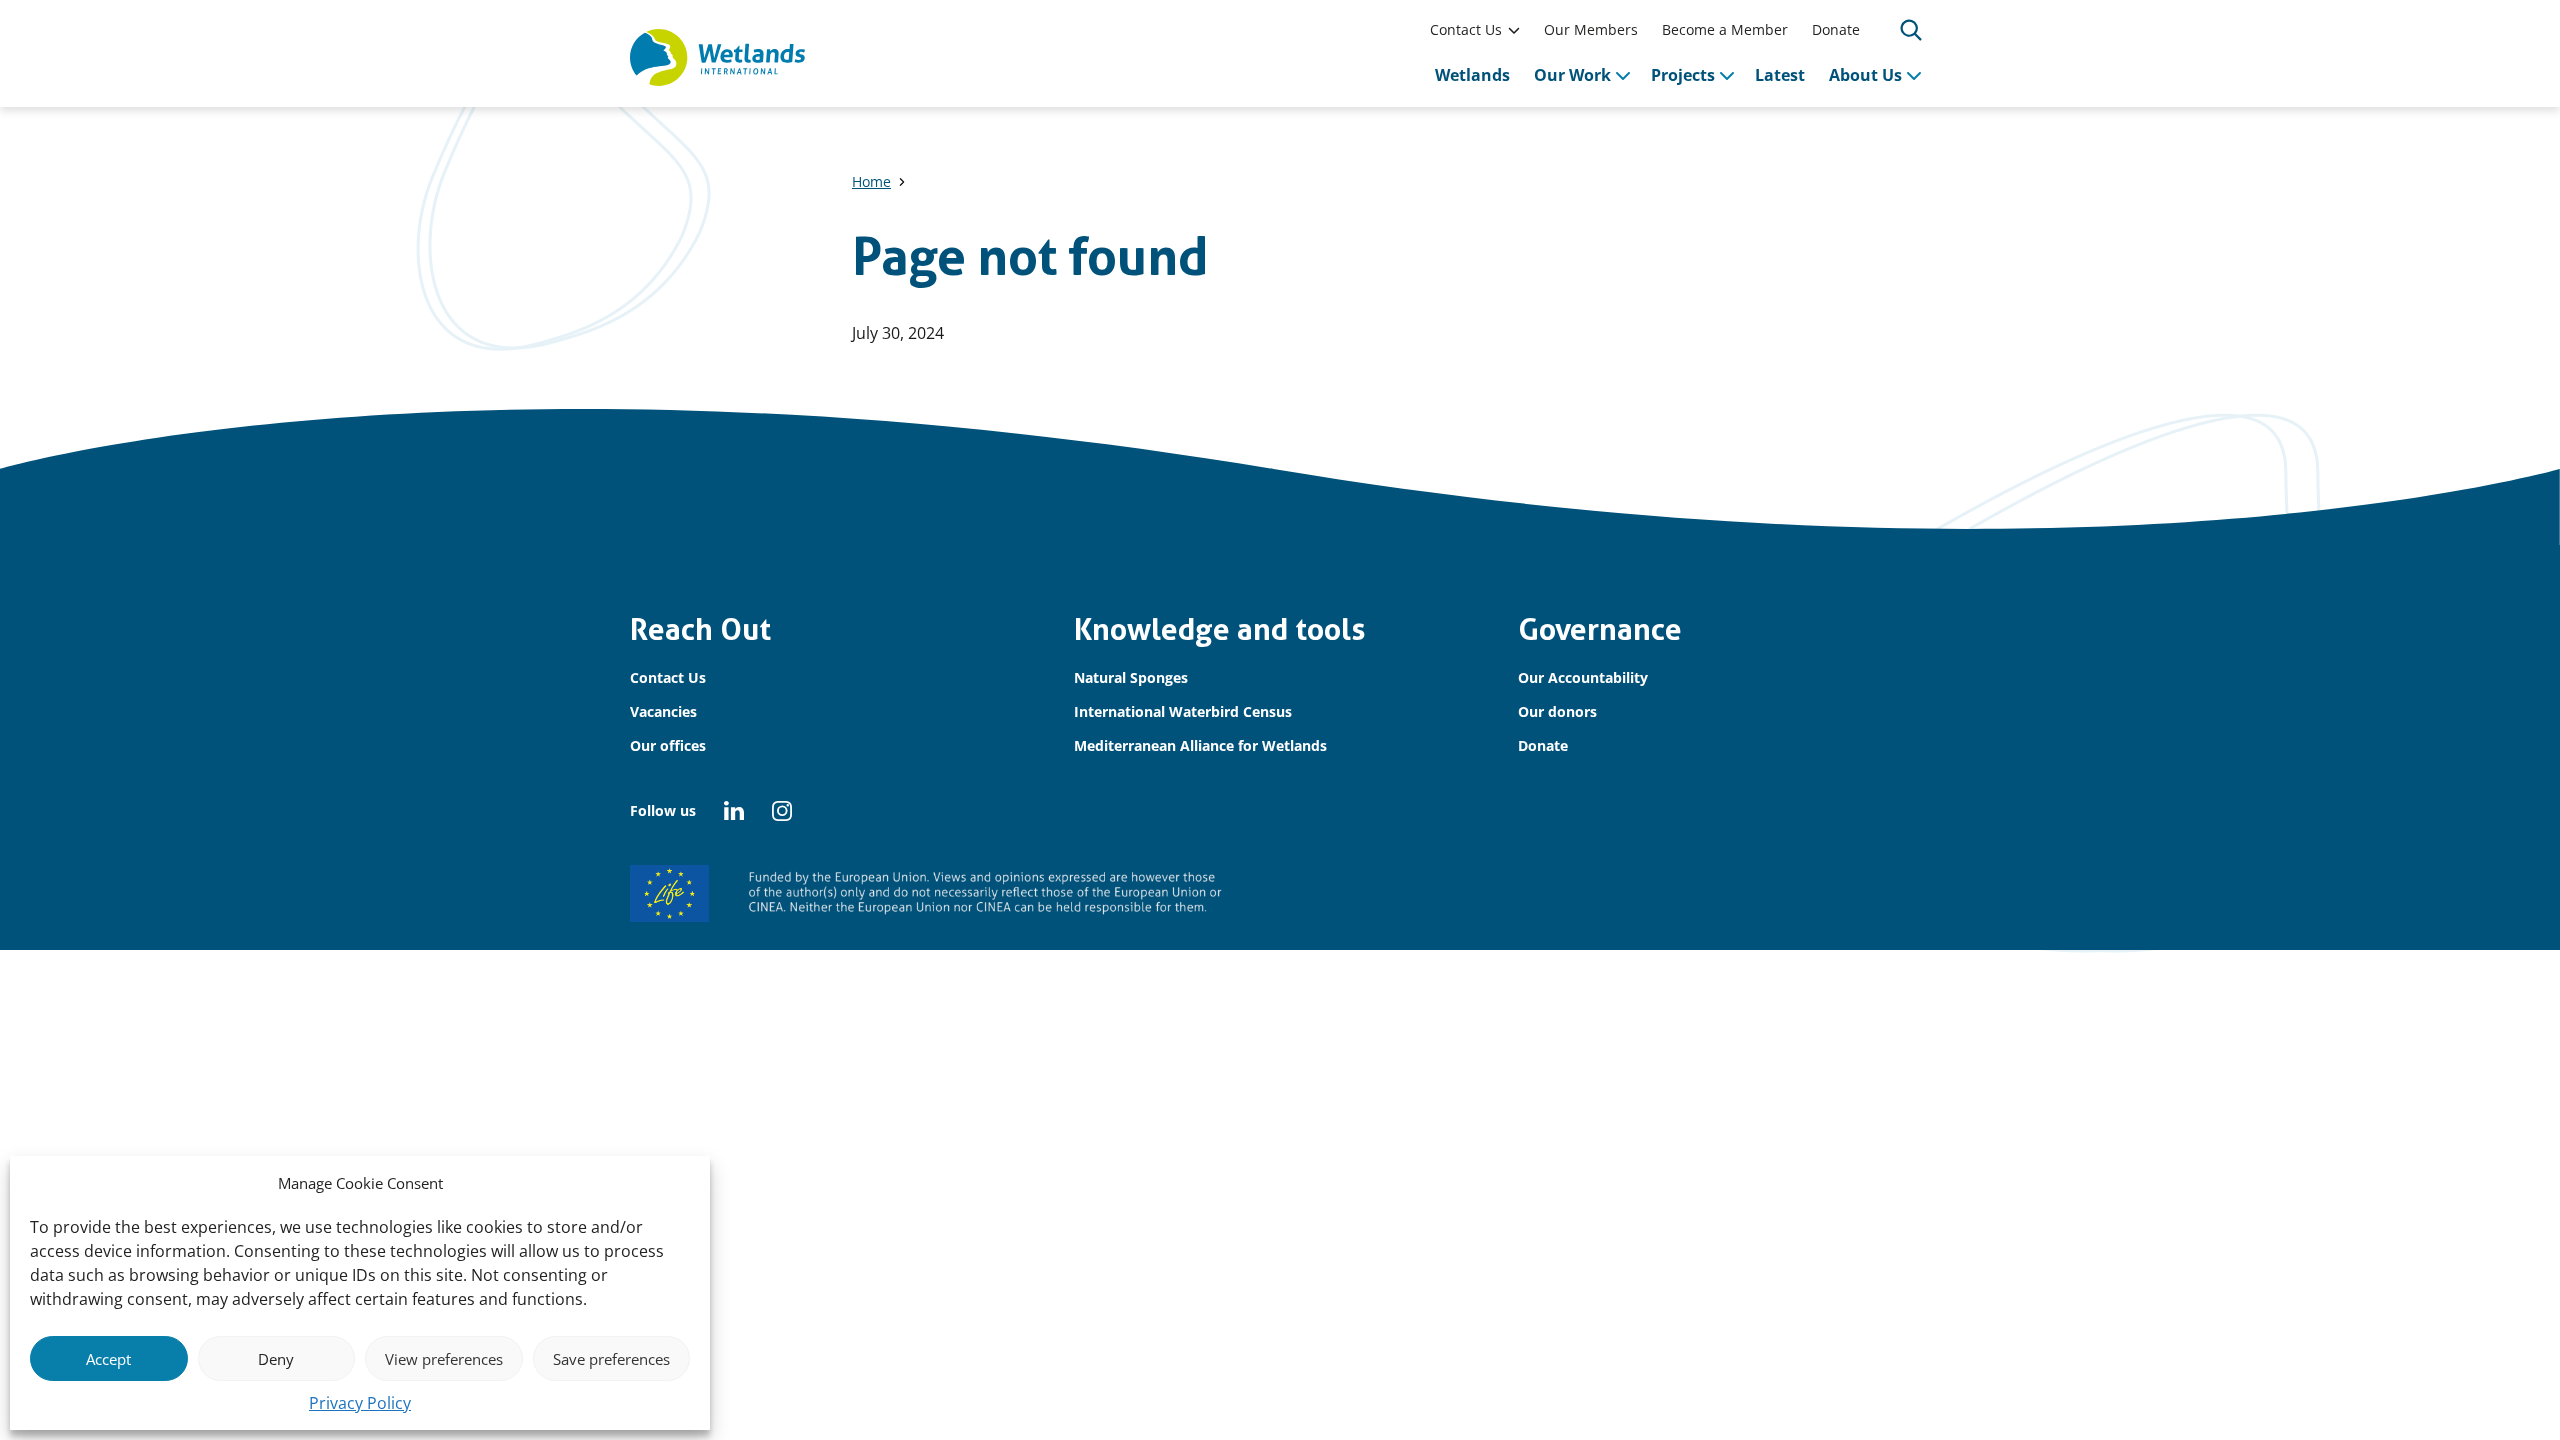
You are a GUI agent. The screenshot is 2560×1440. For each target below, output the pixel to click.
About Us (1865, 75)
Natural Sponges (1131, 677)
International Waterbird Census (1183, 711)
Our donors (1557, 711)
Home (871, 181)
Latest (1780, 75)
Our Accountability (1583, 677)
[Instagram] (782, 811)
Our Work (1572, 75)
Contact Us (1466, 29)
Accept (108, 1359)
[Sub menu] (1514, 30)
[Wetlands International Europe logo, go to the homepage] (717, 58)
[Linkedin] (734, 811)
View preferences (444, 1359)
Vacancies (663, 711)
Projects (1683, 75)
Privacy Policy (360, 1403)
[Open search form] (1911, 30)
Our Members (1591, 29)
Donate (1836, 29)
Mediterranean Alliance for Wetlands (1200, 745)
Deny (276, 1359)
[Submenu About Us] (1914, 75)
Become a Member (1725, 29)
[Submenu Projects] (1727, 75)
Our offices (668, 745)
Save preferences (611, 1359)
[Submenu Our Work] (1623, 75)
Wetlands (1472, 75)
